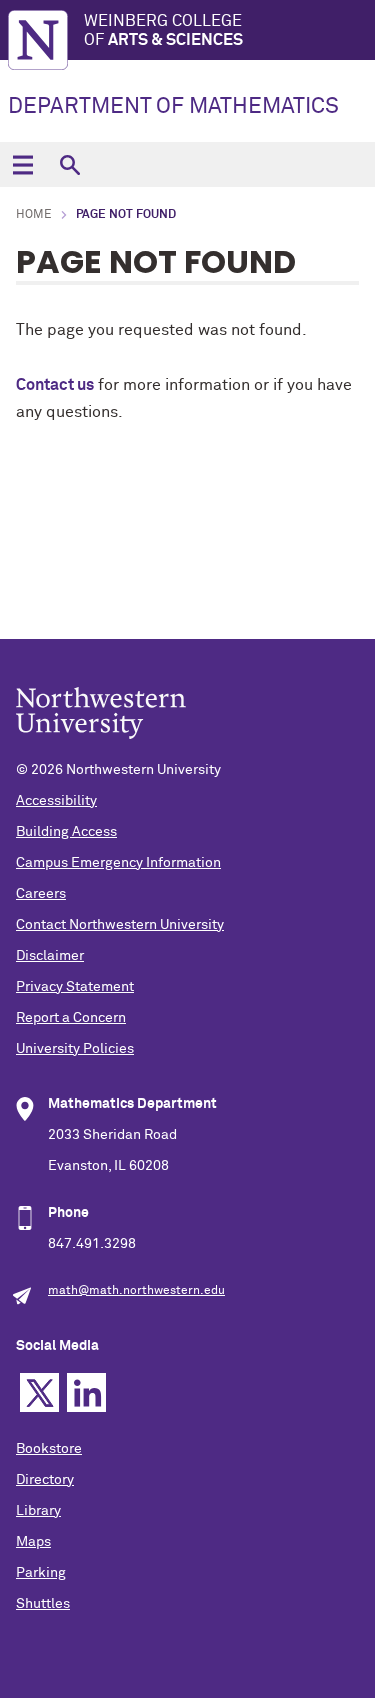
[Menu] (22, 164)
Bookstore (49, 1449)
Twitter (39, 1392)
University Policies (75, 1049)
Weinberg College (163, 30)
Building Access (66, 832)
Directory (45, 1480)
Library (38, 1511)
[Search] (69, 164)
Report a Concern (71, 1018)
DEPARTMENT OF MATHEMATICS (173, 107)
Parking (41, 1573)
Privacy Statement (75, 987)
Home (34, 215)
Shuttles (43, 1604)
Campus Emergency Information (118, 863)
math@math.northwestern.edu (136, 1291)
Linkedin (86, 1392)
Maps (33, 1542)
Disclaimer (50, 956)
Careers (41, 894)
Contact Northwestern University (120, 925)
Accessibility (56, 801)
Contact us (55, 385)
